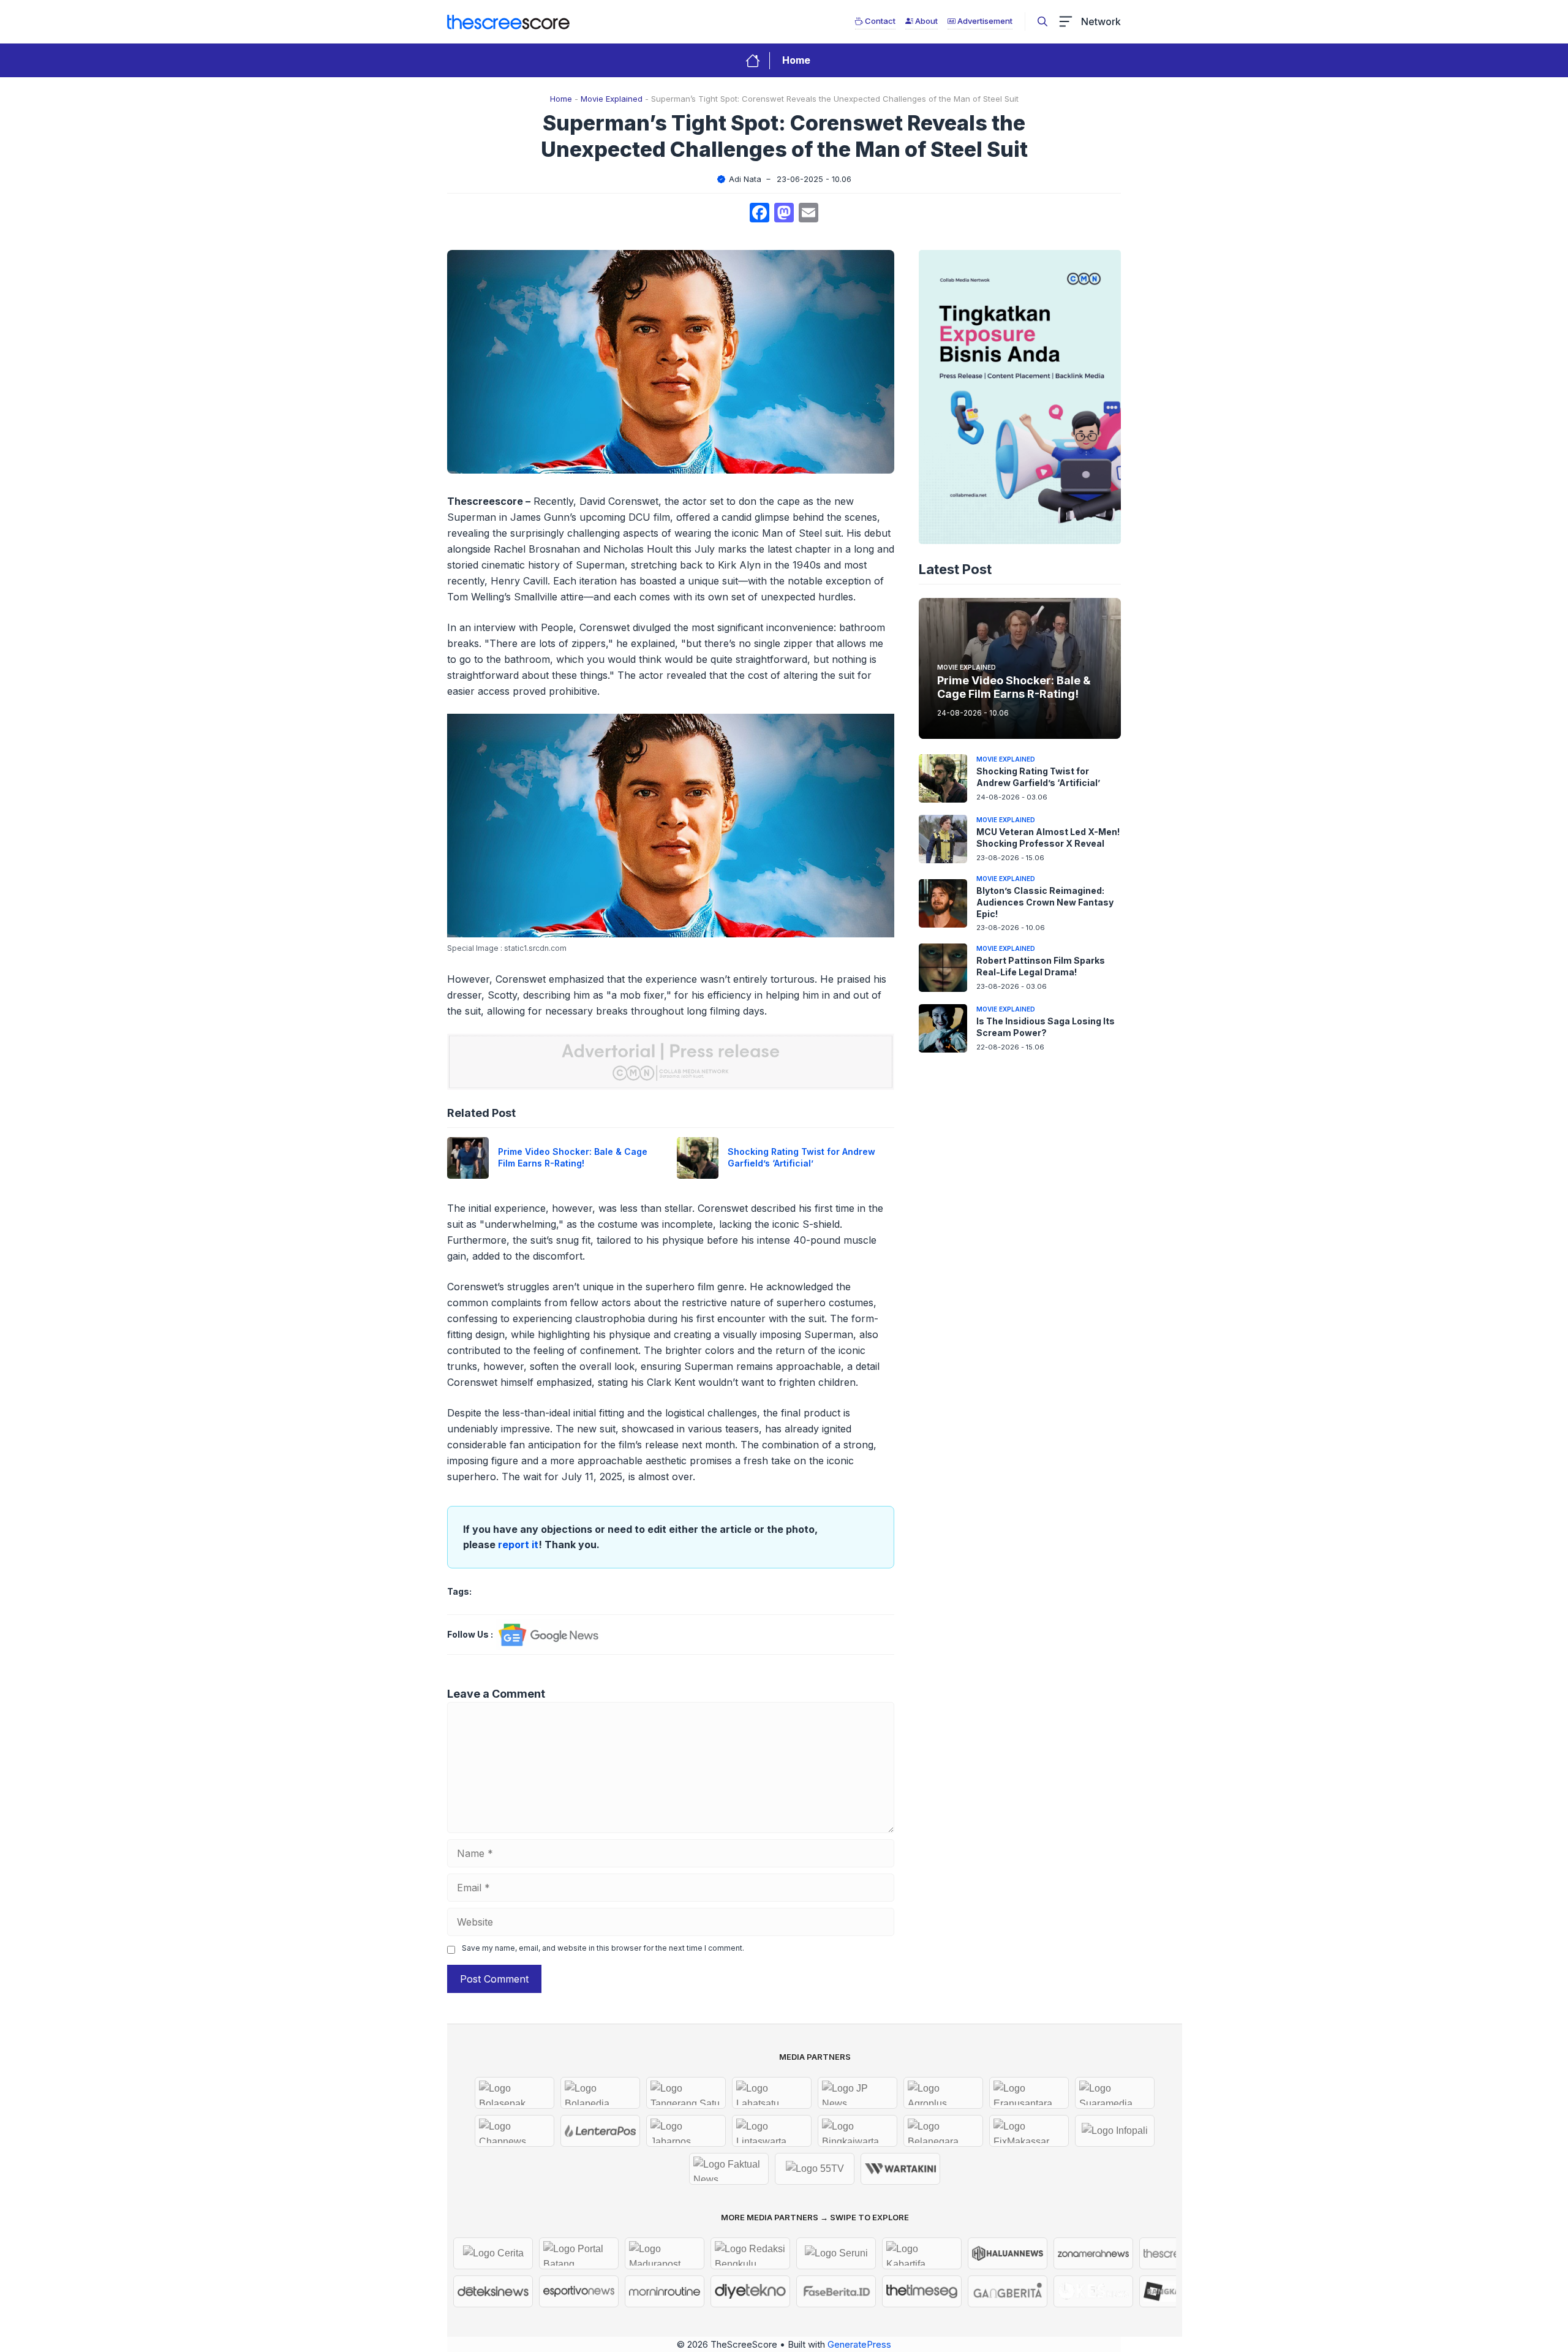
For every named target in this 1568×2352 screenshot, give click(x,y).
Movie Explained (612, 99)
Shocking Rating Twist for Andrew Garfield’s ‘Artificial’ (801, 1157)
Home (796, 60)
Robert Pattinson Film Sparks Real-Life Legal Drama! (1041, 966)
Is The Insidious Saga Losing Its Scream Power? (1046, 1027)
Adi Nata (745, 179)
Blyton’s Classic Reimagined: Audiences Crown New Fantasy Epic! (1045, 902)
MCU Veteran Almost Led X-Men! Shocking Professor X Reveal (1048, 838)
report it (518, 1545)
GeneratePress (859, 2344)
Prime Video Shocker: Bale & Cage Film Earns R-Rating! (573, 1157)
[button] (1042, 21)
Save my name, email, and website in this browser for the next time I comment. (603, 1948)
